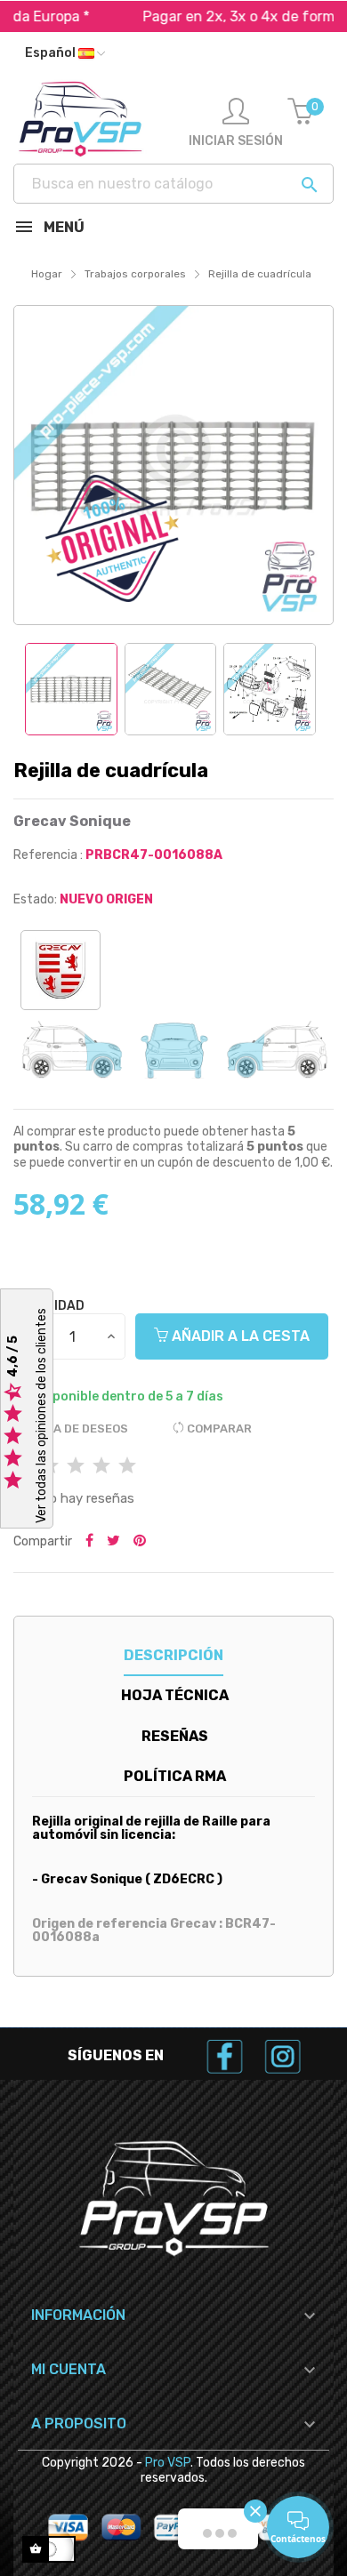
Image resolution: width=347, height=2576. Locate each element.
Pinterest (140, 1542)
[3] (76, 1467)
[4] (101, 1467)
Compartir (89, 1542)
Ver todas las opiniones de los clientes (41, 1416)
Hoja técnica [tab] (175, 1695)
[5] (127, 1467)
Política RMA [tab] (175, 1776)
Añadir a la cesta (239, 1336)
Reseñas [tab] (175, 1736)
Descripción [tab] (173, 1655)
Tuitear (113, 1542)
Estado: (35, 899)
